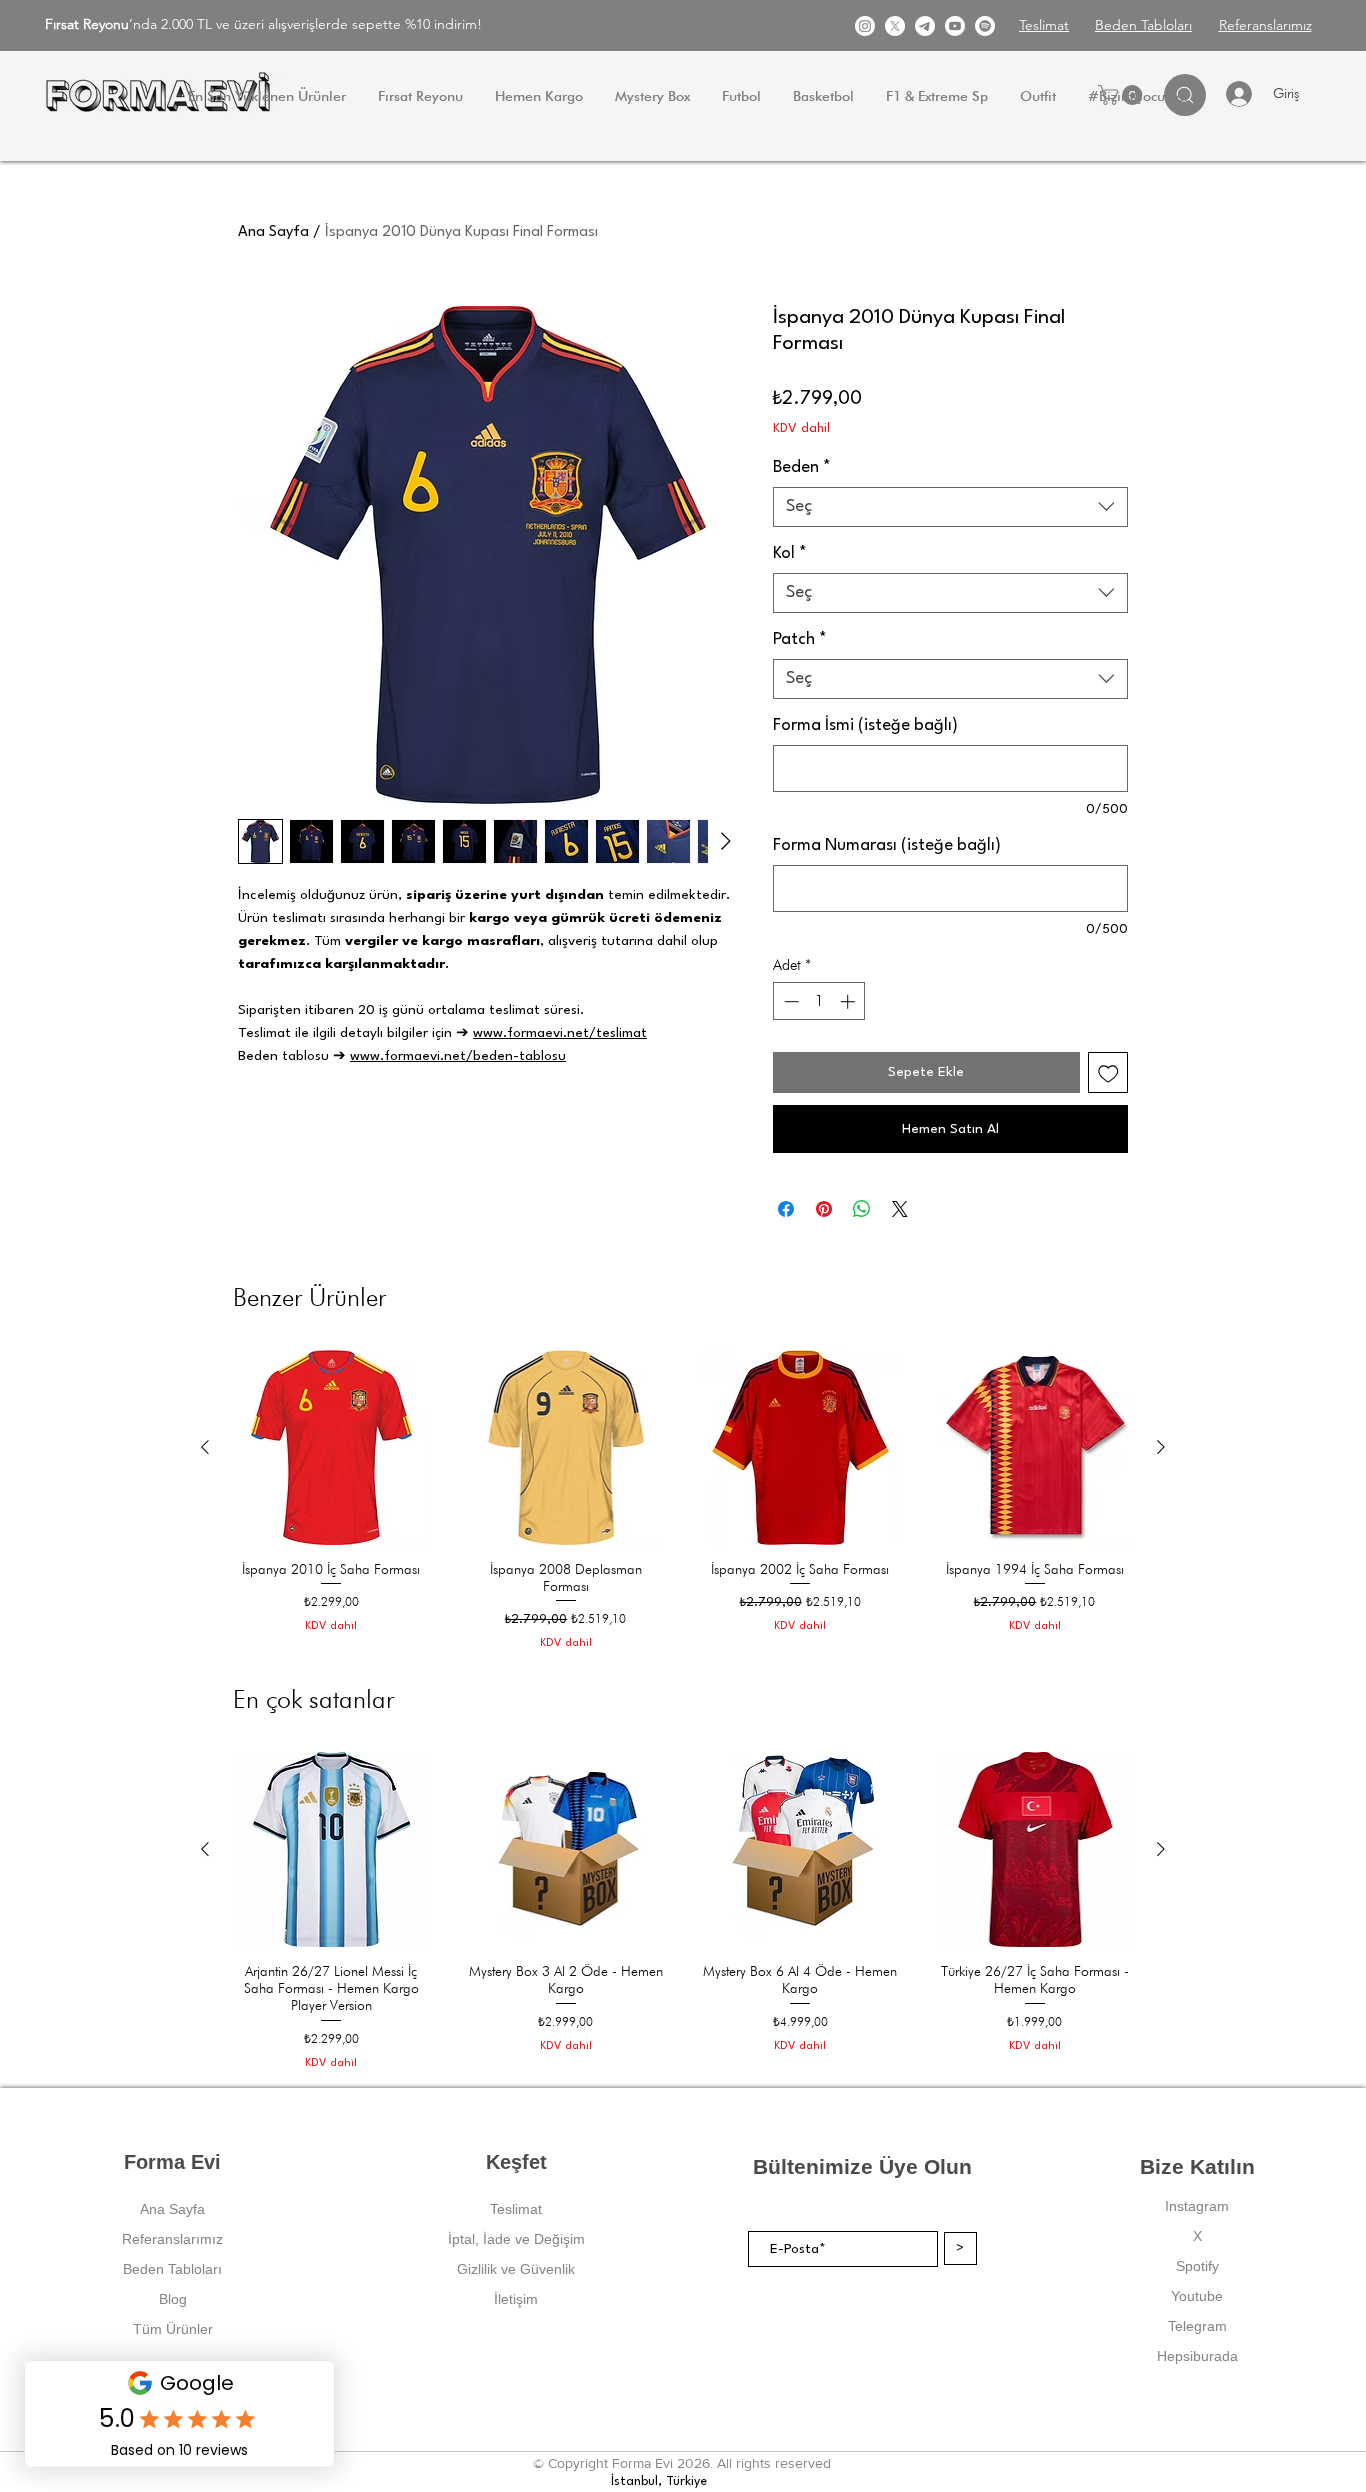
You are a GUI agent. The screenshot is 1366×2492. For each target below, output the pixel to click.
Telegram (1197, 2326)
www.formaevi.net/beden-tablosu (458, 1056)
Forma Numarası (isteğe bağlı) (887, 845)
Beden (802, 467)
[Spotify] (985, 26)
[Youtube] (955, 26)
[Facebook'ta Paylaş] (786, 1209)
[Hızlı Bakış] (331, 1447)
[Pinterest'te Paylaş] (824, 1209)
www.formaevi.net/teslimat (560, 1033)
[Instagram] (865, 26)
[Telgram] (925, 26)
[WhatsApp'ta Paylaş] (862, 1209)
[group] (683, 1500)
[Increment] (849, 1001)
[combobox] (950, 507)
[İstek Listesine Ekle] (1108, 1072)
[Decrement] (789, 1001)
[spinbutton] (819, 1001)
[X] (895, 26)
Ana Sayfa (273, 232)
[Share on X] (900, 1209)
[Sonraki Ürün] (1161, 1447)
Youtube (1197, 2296)
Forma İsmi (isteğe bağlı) (865, 725)
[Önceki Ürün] (205, 1447)
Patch (800, 639)
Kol (790, 553)
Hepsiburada (1197, 2356)
